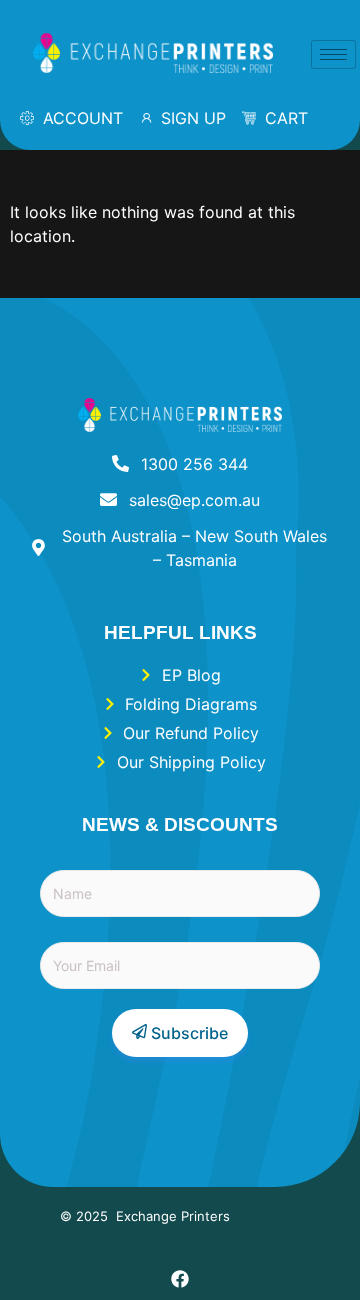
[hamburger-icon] (333, 54)
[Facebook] (180, 1279)
